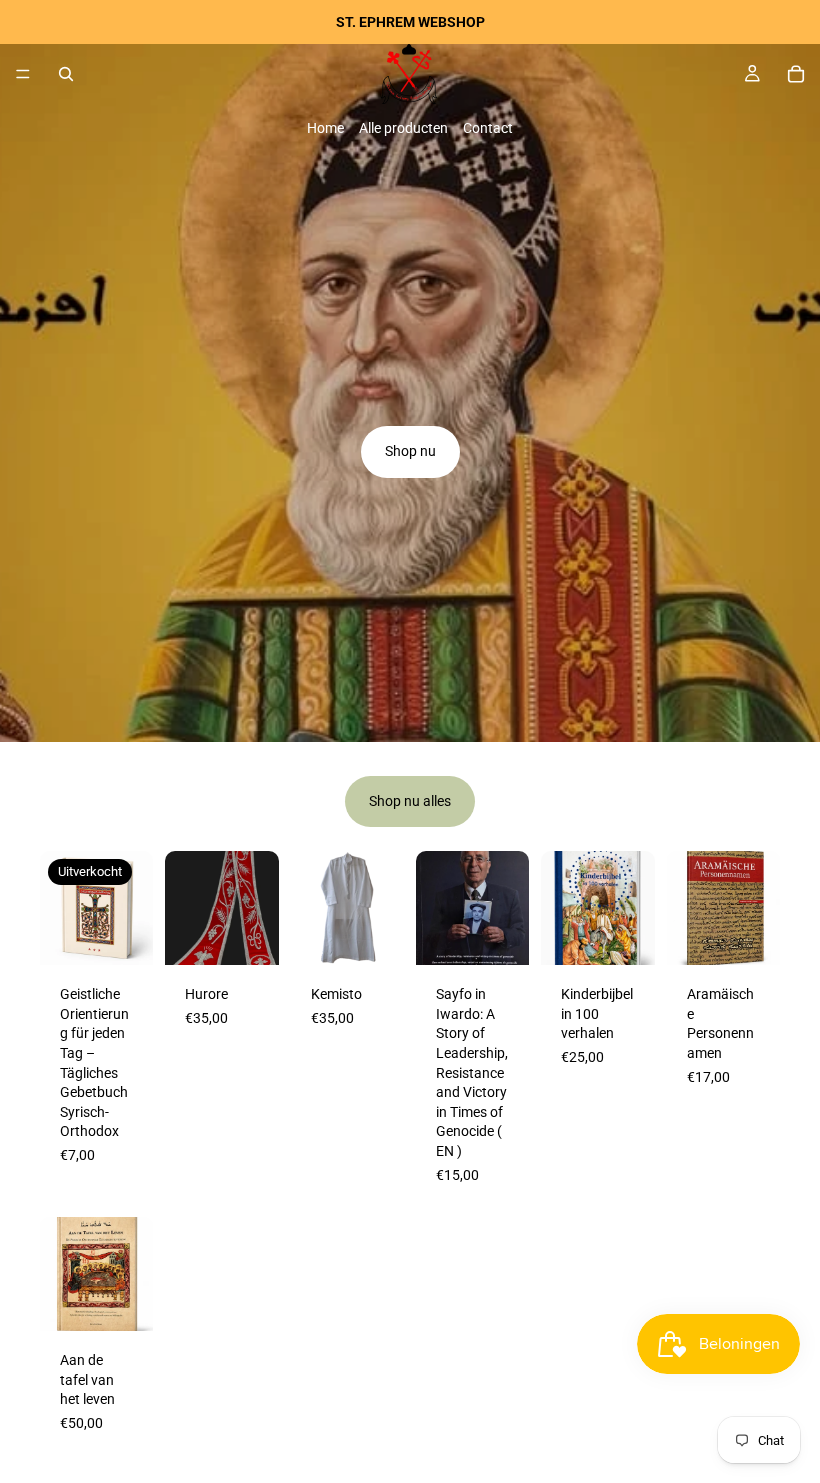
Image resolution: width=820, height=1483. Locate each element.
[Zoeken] (66, 74)
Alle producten (403, 128)
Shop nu (410, 451)
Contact (488, 128)
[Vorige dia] (187, 908)
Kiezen (265, 934)
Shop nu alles (410, 801)
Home (325, 128)
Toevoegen (516, 934)
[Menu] (23, 74)
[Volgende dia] (257, 908)
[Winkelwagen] (796, 74)
